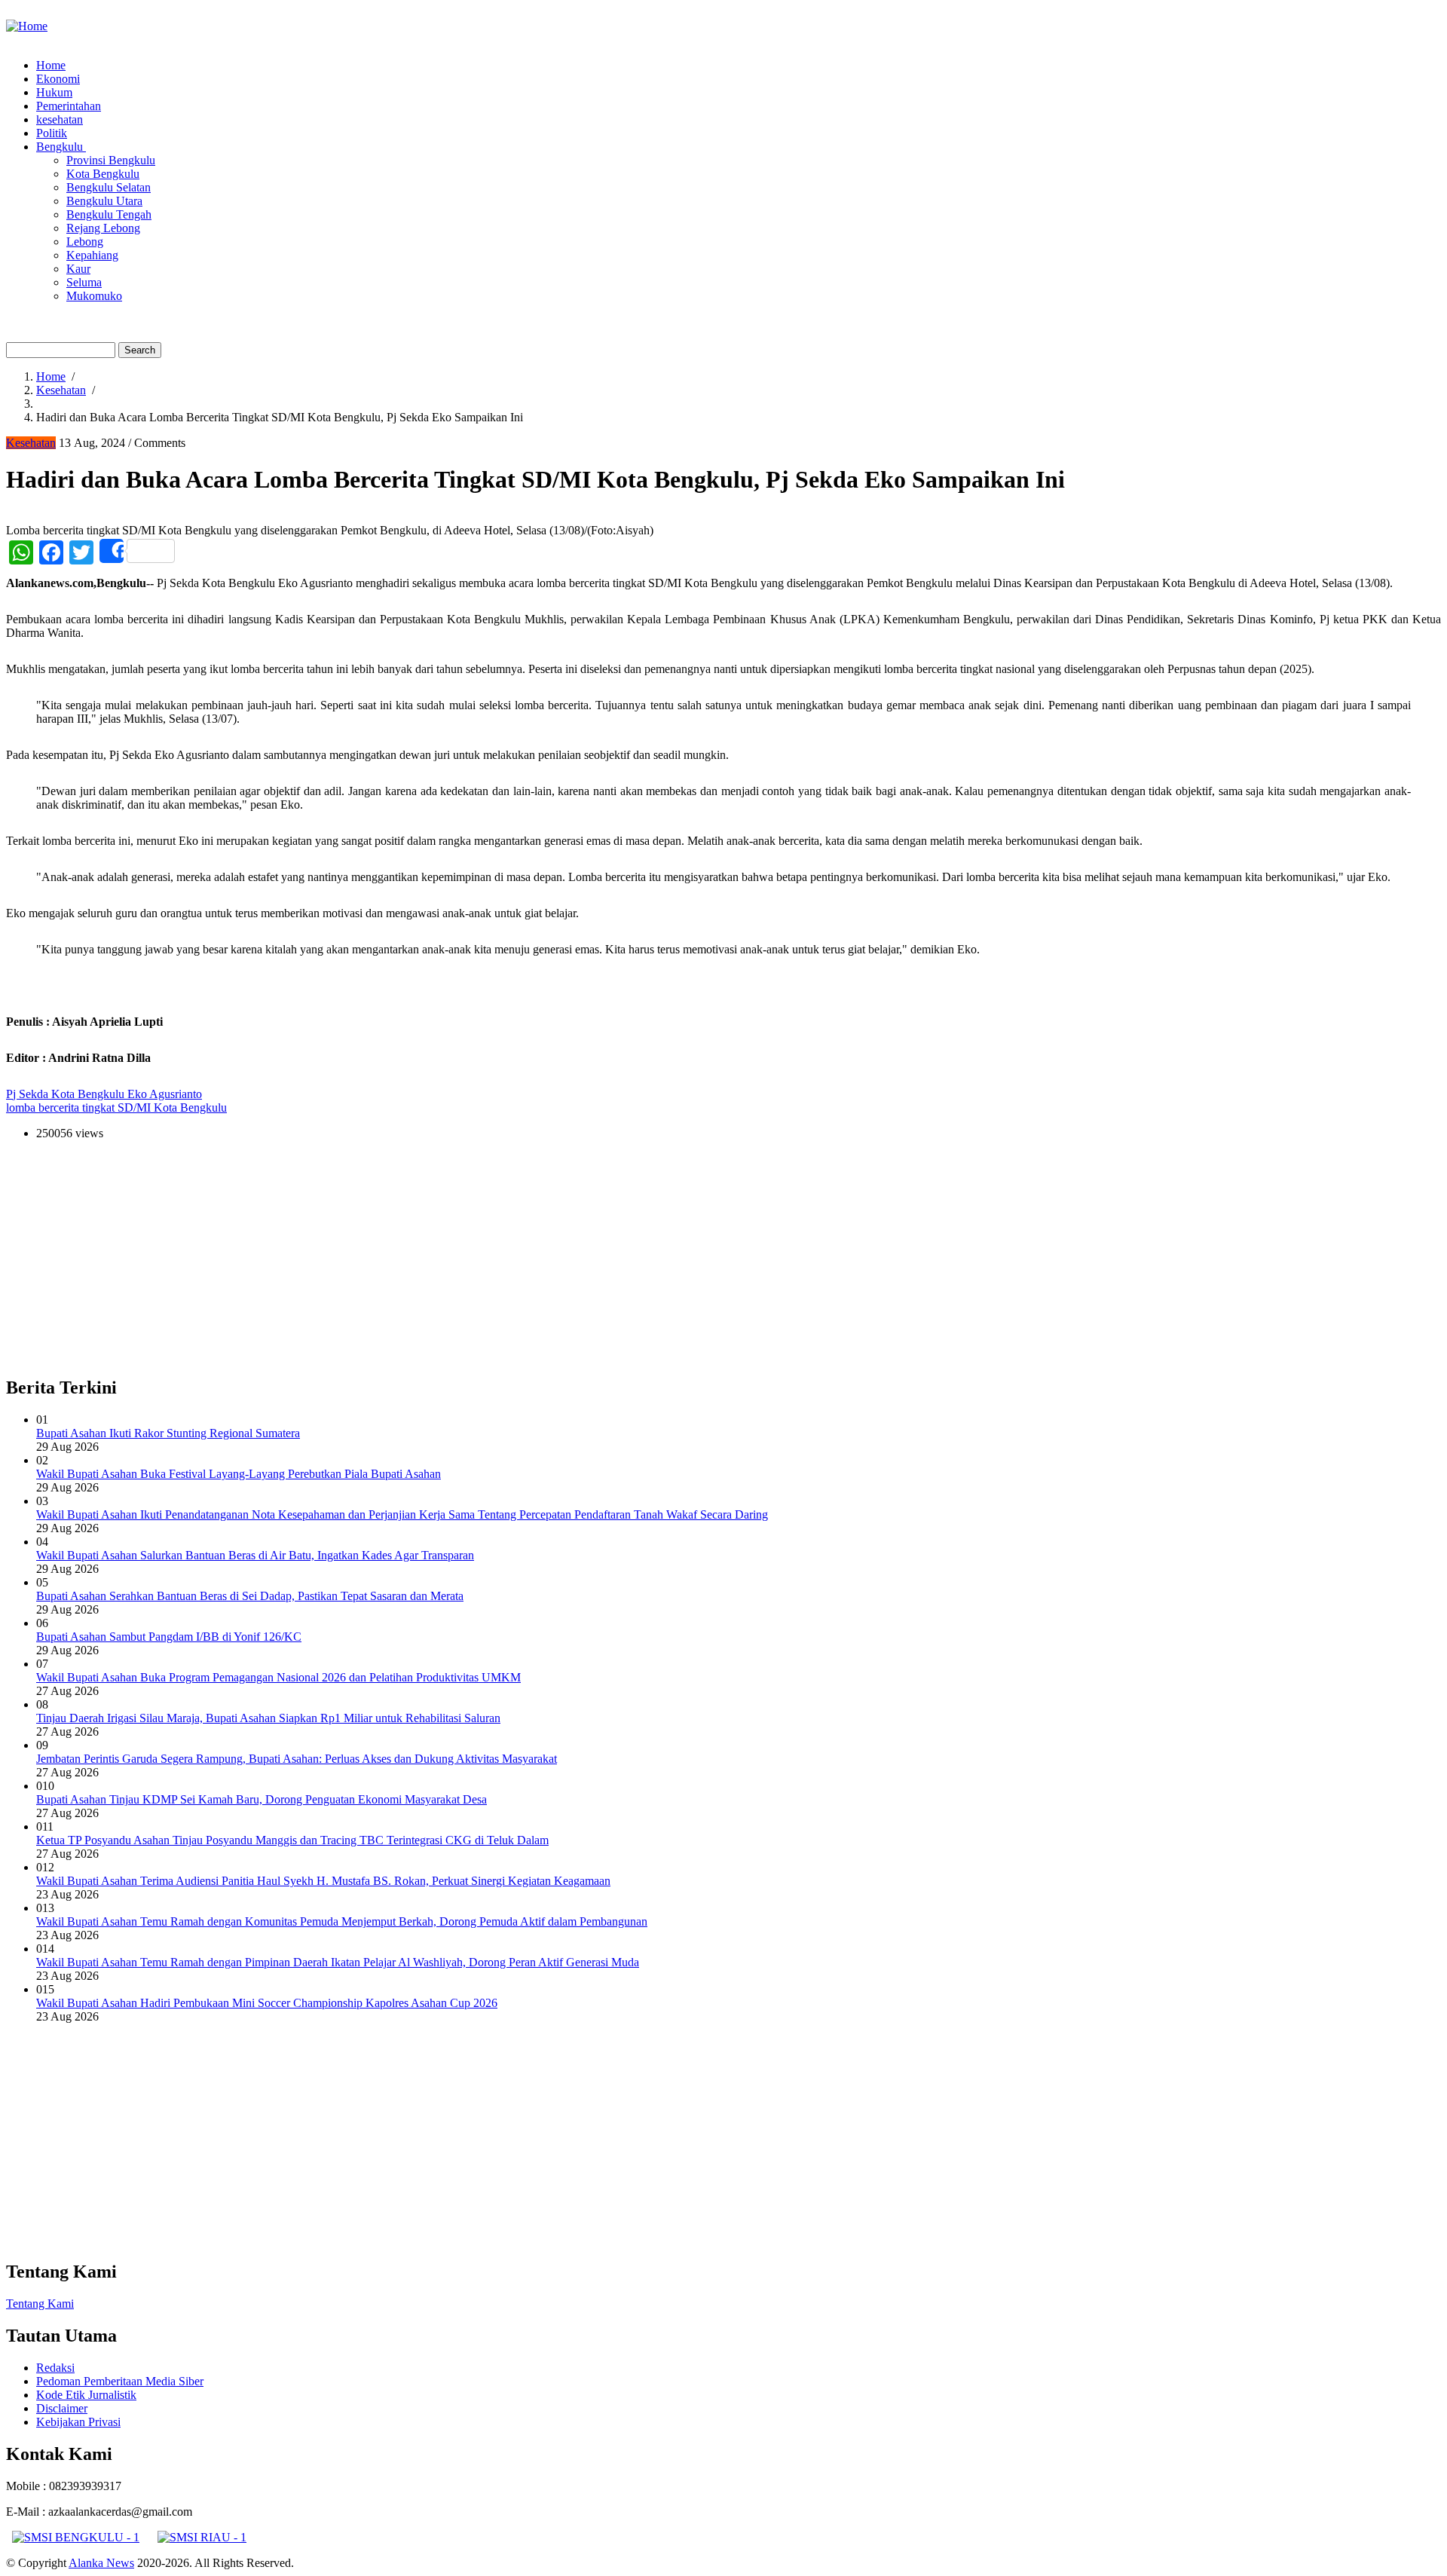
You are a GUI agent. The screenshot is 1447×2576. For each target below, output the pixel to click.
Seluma (84, 282)
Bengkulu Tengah (109, 214)
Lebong (85, 242)
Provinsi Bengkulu (111, 160)
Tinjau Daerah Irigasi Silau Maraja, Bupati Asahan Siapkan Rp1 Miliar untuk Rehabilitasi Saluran (268, 1718)
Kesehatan (61, 390)
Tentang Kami (40, 2304)
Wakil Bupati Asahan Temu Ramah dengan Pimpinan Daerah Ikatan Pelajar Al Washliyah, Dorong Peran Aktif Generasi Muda (338, 1962)
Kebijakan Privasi (78, 2422)
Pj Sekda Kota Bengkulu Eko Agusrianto (104, 1094)
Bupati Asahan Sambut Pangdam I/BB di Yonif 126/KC (169, 1637)
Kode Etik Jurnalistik (86, 2395)
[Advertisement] (458, 1258)
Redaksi (55, 2368)
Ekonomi (58, 79)
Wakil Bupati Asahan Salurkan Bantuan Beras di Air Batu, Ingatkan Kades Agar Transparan (255, 1555)
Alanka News (101, 2563)
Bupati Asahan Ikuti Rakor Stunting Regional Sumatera (168, 1433)
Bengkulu (61, 147)
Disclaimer (62, 2408)
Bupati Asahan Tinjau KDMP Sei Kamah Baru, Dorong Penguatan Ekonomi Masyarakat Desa (262, 1799)
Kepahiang (92, 255)
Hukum (54, 92)
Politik (52, 133)
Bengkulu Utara (104, 201)
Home (51, 65)
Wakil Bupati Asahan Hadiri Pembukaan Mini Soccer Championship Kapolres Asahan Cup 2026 (267, 2003)
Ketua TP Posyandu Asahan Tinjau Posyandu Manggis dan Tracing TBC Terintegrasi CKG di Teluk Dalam (292, 1840)
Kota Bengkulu (103, 174)
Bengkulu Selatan (109, 187)
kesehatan (60, 119)
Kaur (78, 269)
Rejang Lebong (103, 228)
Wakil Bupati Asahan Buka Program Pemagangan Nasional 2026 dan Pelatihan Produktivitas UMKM (278, 1677)
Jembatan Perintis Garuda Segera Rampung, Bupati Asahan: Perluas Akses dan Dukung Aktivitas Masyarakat (297, 1759)
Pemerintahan (69, 106)
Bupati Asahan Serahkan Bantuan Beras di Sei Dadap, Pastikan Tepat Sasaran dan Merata (250, 1596)
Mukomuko (94, 296)
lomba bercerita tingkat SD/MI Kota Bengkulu (116, 1107)
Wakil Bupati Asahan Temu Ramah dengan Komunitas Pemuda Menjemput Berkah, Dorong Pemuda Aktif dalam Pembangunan (342, 1921)
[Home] (27, 26)
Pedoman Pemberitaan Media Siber (120, 2381)
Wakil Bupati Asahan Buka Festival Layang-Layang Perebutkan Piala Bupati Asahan (239, 1474)
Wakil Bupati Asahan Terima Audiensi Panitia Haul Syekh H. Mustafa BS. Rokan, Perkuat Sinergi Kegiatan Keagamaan (323, 1881)
